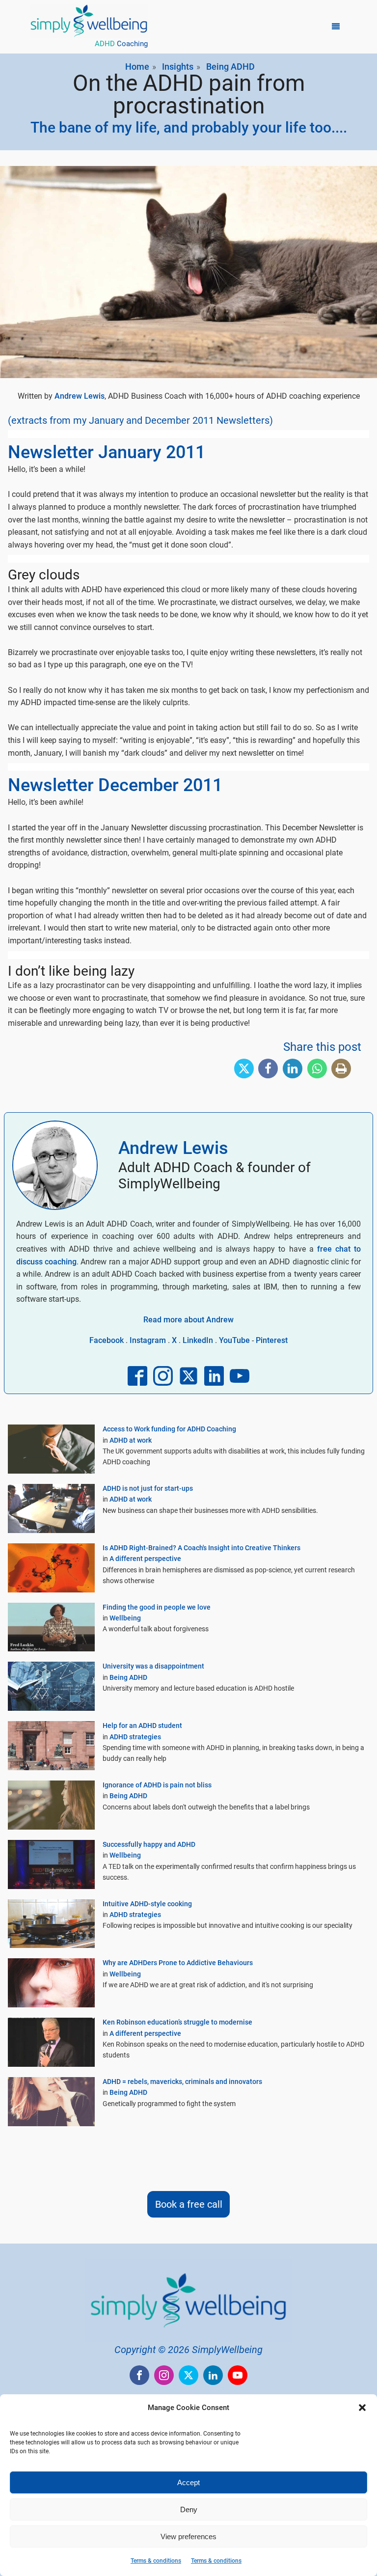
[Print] (341, 1069)
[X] (244, 1069)
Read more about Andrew (188, 1320)
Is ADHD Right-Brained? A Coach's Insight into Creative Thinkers (202, 1548)
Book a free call (189, 2204)
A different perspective (145, 1559)
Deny (189, 2509)
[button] (362, 2408)
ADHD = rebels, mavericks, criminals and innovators (182, 2082)
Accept (188, 2482)
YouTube (234, 1340)
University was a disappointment (153, 1666)
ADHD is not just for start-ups (148, 1488)
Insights (178, 67)
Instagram (148, 1340)
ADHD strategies (135, 1737)
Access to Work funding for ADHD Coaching (169, 1429)
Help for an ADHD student (142, 1726)
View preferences (188, 2536)
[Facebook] (268, 1069)
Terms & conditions (156, 2561)
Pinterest (272, 1340)
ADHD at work (131, 1440)
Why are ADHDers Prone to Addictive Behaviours (178, 1963)
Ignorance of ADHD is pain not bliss (157, 1785)
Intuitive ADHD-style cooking (147, 1904)
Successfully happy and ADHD (149, 1844)
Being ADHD (230, 67)
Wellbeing (125, 1618)
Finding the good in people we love (157, 1607)
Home (137, 67)
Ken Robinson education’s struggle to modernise (177, 2022)
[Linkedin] (293, 1069)
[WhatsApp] (317, 1069)
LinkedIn (198, 1340)
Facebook (107, 1340)
